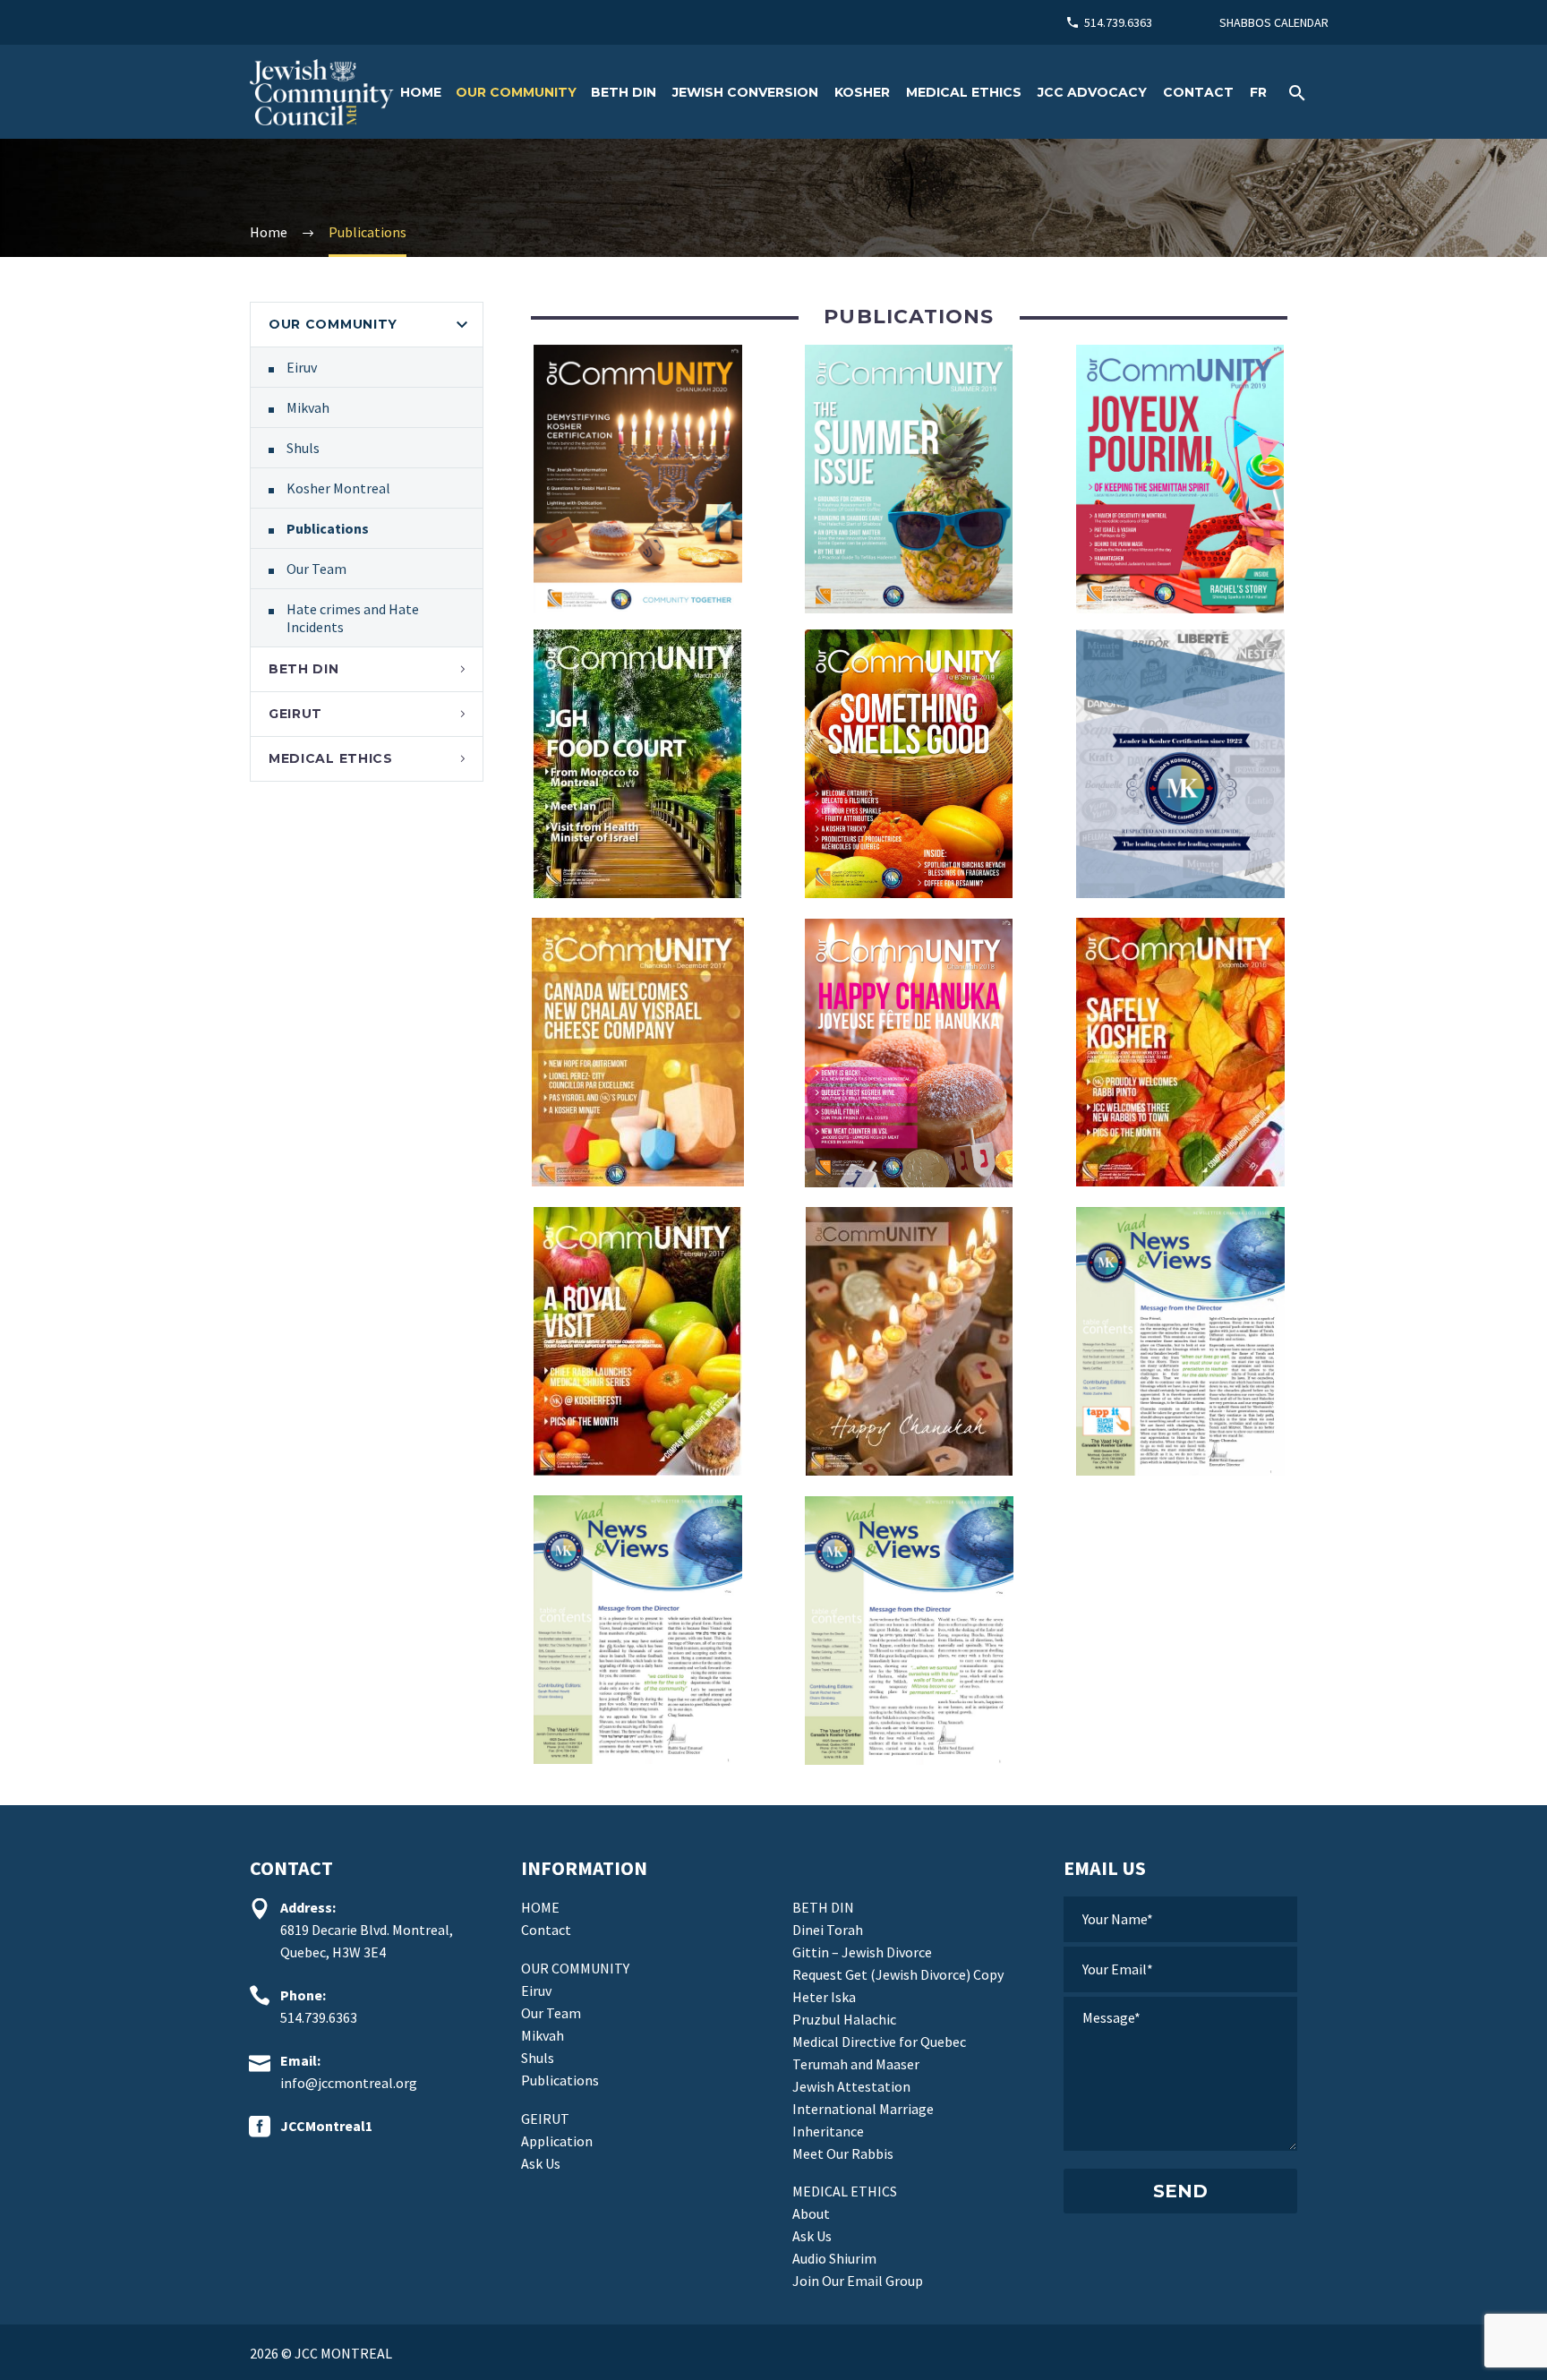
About (811, 2213)
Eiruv (302, 367)
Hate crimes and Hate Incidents (353, 618)
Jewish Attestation (851, 2086)
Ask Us (541, 2163)
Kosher (862, 92)
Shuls (303, 448)
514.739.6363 (1118, 22)
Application (557, 2141)
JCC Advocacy (1092, 92)
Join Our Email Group (858, 2281)
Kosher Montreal (338, 488)
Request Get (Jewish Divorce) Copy (898, 1974)
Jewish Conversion (745, 92)
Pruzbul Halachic (844, 2019)
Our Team (316, 569)
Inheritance (828, 2131)
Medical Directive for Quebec (879, 2042)
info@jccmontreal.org (349, 2083)
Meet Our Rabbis (843, 2153)
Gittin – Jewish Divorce (862, 1952)
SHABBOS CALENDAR (1274, 22)
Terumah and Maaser (856, 2064)
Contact (1198, 92)
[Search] (1295, 93)
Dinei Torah (828, 1930)
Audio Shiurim (834, 2258)
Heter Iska (824, 1997)
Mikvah (308, 407)
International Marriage (863, 2109)
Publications (328, 528)
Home (421, 92)
